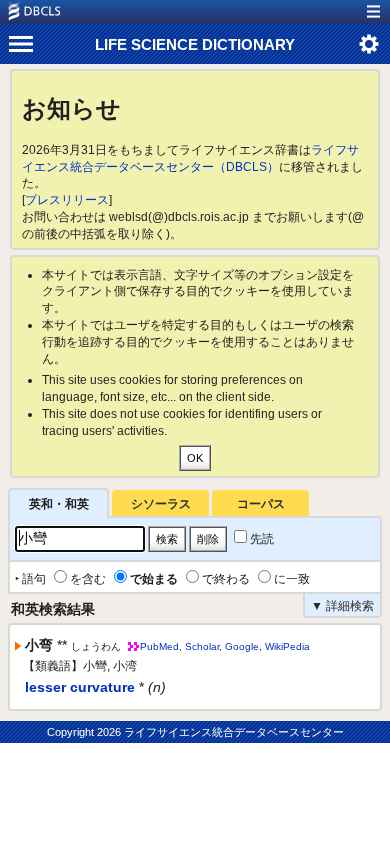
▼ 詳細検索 (342, 606)
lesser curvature (80, 687)
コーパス (261, 504)
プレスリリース (67, 200)
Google (242, 646)
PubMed (159, 646)
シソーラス (161, 504)
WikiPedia (287, 646)
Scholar (202, 646)
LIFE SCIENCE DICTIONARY (195, 44)
